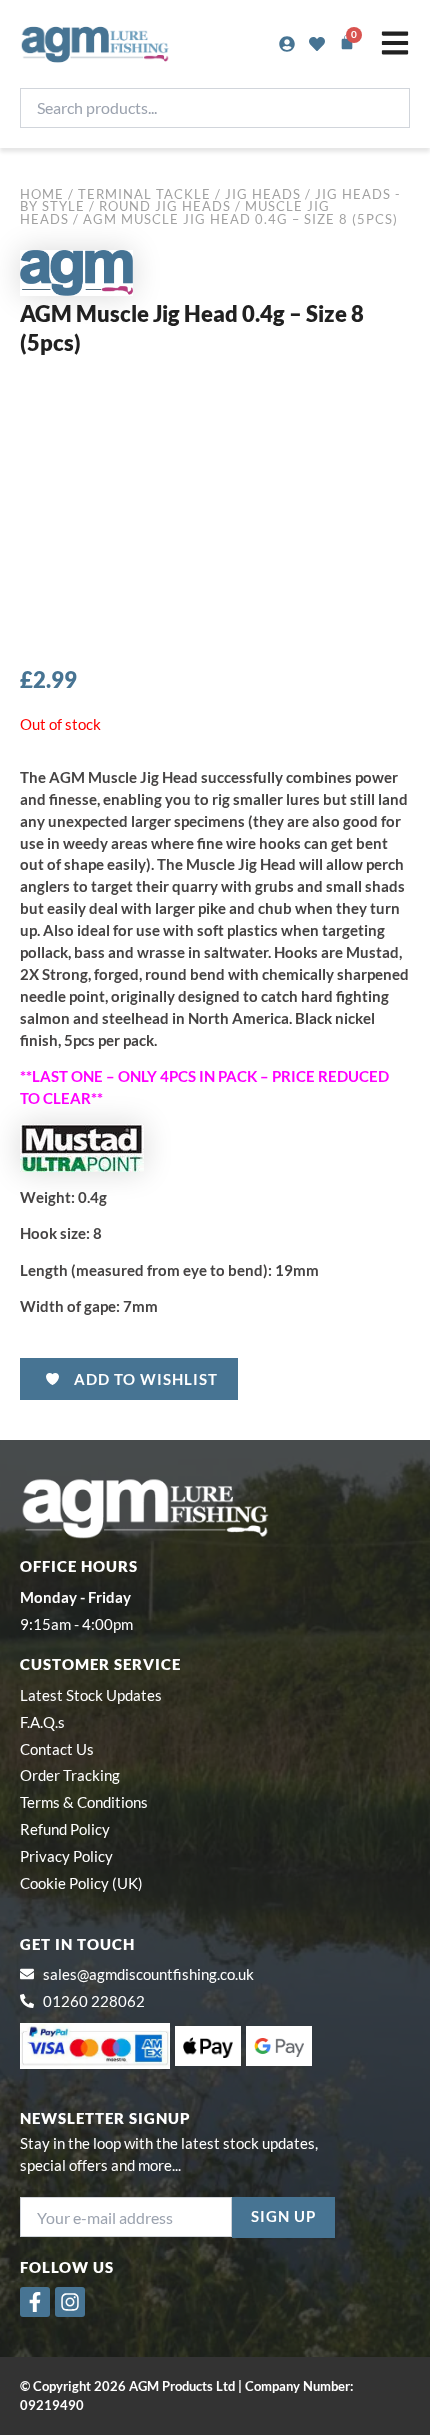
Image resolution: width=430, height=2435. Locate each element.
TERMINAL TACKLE (144, 194)
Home (42, 194)
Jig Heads (263, 194)
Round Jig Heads (165, 206)
